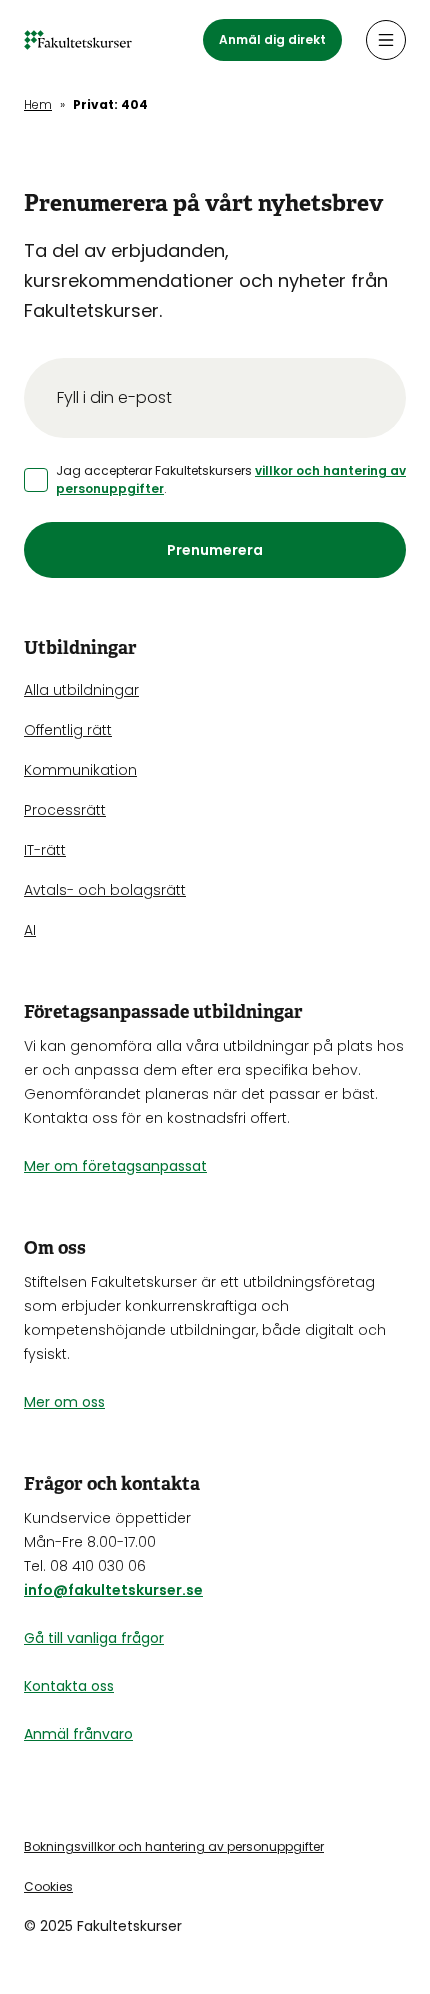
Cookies (48, 1886)
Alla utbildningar (81, 690)
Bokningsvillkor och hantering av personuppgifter (174, 1846)
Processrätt (65, 810)
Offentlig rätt (68, 730)
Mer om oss (64, 1402)
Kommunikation (80, 770)
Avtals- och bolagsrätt (105, 890)
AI (30, 930)
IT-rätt (45, 850)
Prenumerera (215, 550)
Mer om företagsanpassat (115, 1166)
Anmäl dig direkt (272, 39)
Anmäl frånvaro (78, 1734)
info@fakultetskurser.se (113, 1590)
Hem (38, 104)
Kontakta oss (69, 1686)
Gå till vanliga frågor (94, 1638)
